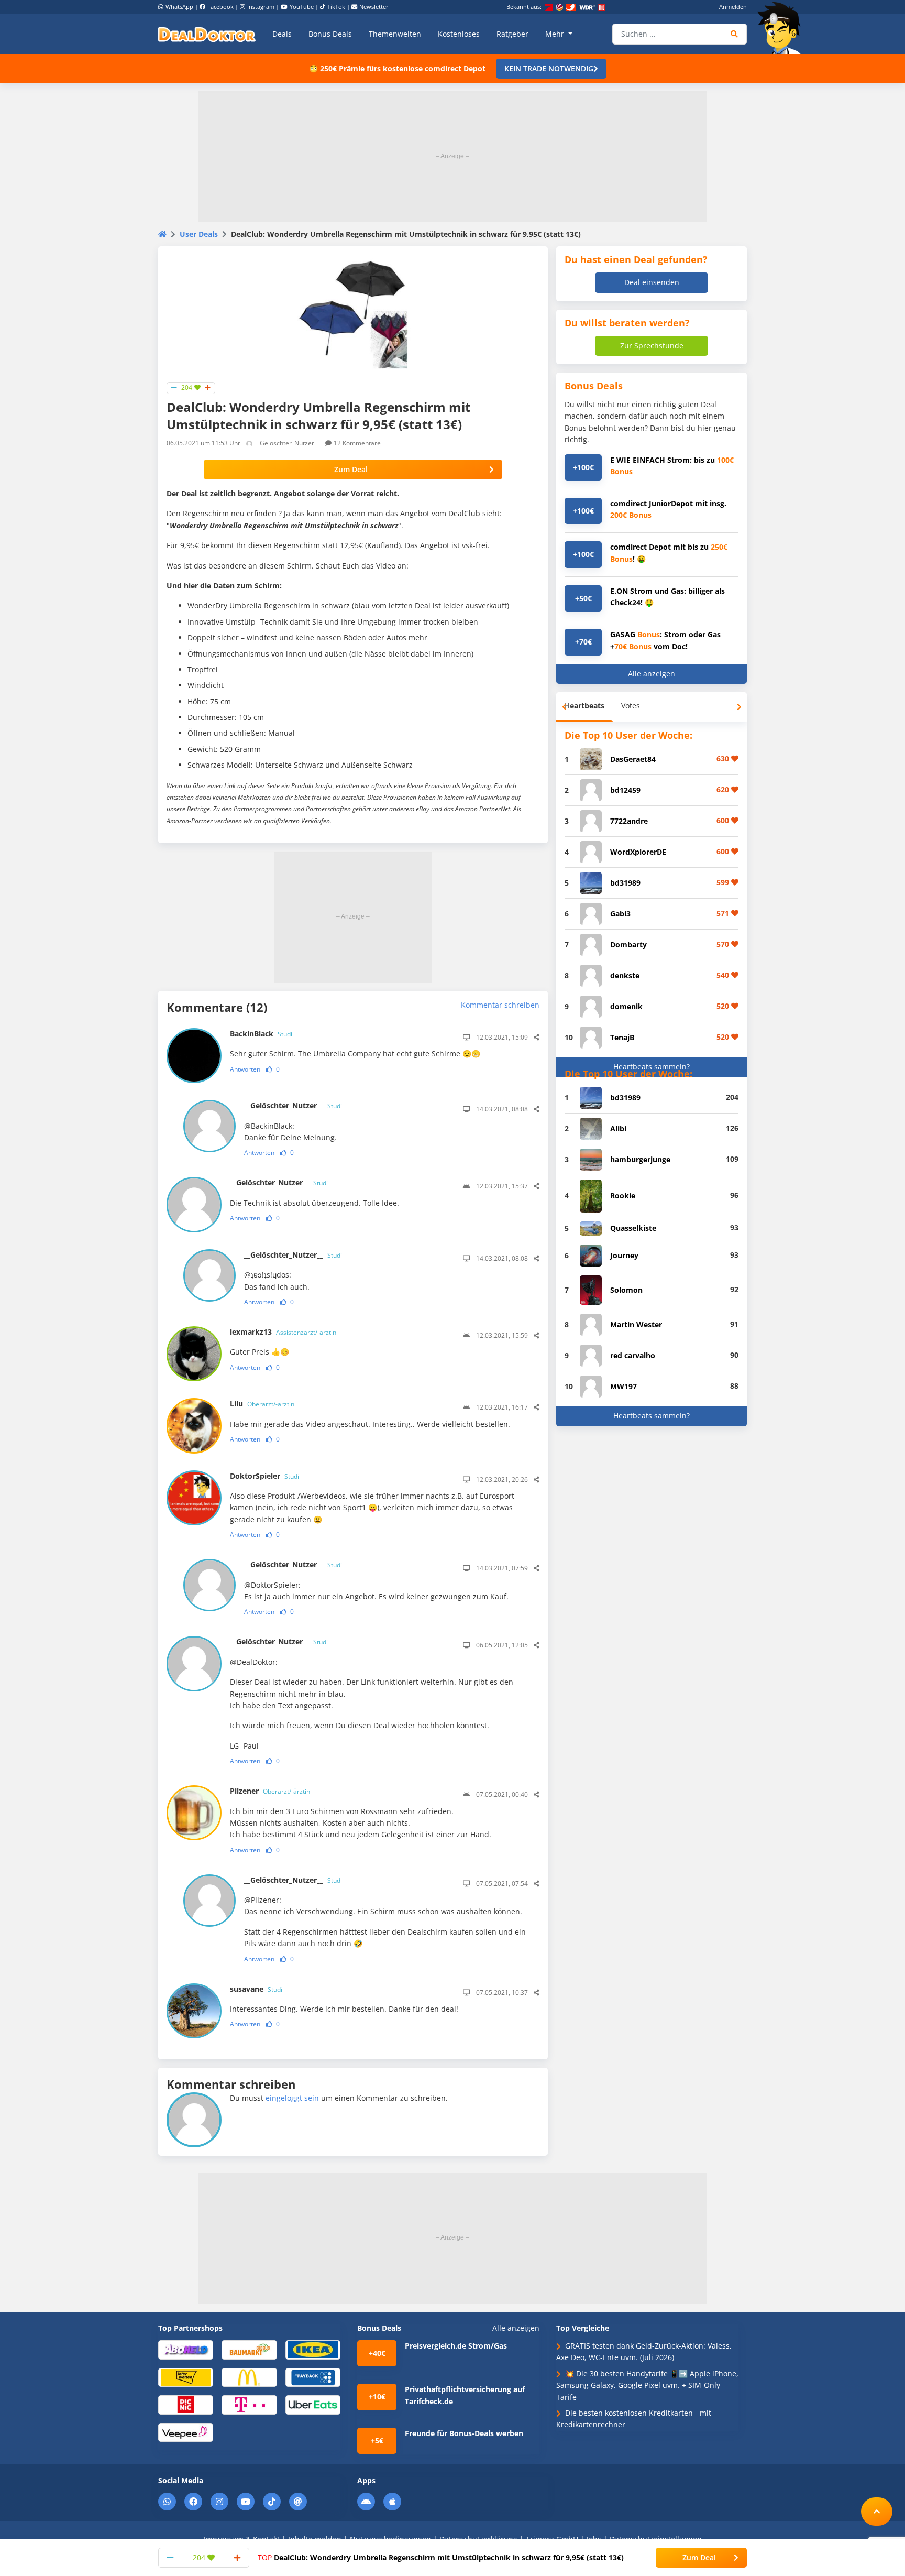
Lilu (262, 1404)
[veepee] (186, 2432)
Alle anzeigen (652, 674)
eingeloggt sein (292, 2098)
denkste (625, 975)
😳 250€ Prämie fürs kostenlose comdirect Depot (397, 68)
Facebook (220, 7)
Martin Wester (636, 1324)
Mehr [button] (556, 34)
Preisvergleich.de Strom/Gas (456, 2346)
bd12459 (625, 790)
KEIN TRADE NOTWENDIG (549, 68)
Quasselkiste (633, 1228)
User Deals (199, 234)
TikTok (336, 7)
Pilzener (270, 1791)
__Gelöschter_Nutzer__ (293, 1105)
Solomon (626, 1290)
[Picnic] (186, 2404)
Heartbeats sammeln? (652, 1067)
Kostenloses (459, 34)
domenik (626, 1006)
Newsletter (374, 7)
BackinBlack (261, 1034)
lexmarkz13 (283, 1332)
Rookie (623, 1196)
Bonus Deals (330, 34)
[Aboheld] (186, 2349)
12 (357, 443)
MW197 (623, 1386)
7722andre (629, 821)
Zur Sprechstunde (652, 346)
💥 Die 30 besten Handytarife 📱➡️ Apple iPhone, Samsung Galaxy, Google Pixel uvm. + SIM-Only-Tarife (647, 2385)
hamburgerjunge (640, 1159)
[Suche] (735, 34)
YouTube (302, 7)
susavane (256, 1989)
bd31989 (625, 883)
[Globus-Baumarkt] (249, 2349)
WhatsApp (179, 7)
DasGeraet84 (633, 759)
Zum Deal (351, 469)
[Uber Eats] (313, 2404)
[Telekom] (249, 2404)
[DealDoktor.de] (207, 34)
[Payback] (313, 2377)
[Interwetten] (186, 2377)
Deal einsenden (652, 282)
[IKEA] (313, 2349)
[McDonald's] (249, 2377)
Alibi (618, 1128)
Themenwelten (395, 34)
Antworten (245, 1069)
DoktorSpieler (264, 1476)
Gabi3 (620, 914)
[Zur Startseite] (782, 28)
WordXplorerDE (638, 852)
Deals (282, 34)
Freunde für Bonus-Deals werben (464, 2433)
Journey (624, 1255)
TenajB (622, 1037)
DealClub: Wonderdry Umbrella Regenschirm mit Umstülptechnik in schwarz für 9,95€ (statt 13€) (441, 2557)
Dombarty (628, 945)
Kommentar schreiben (500, 1005)
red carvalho (633, 1355)
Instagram (261, 7)
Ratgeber (512, 34)
